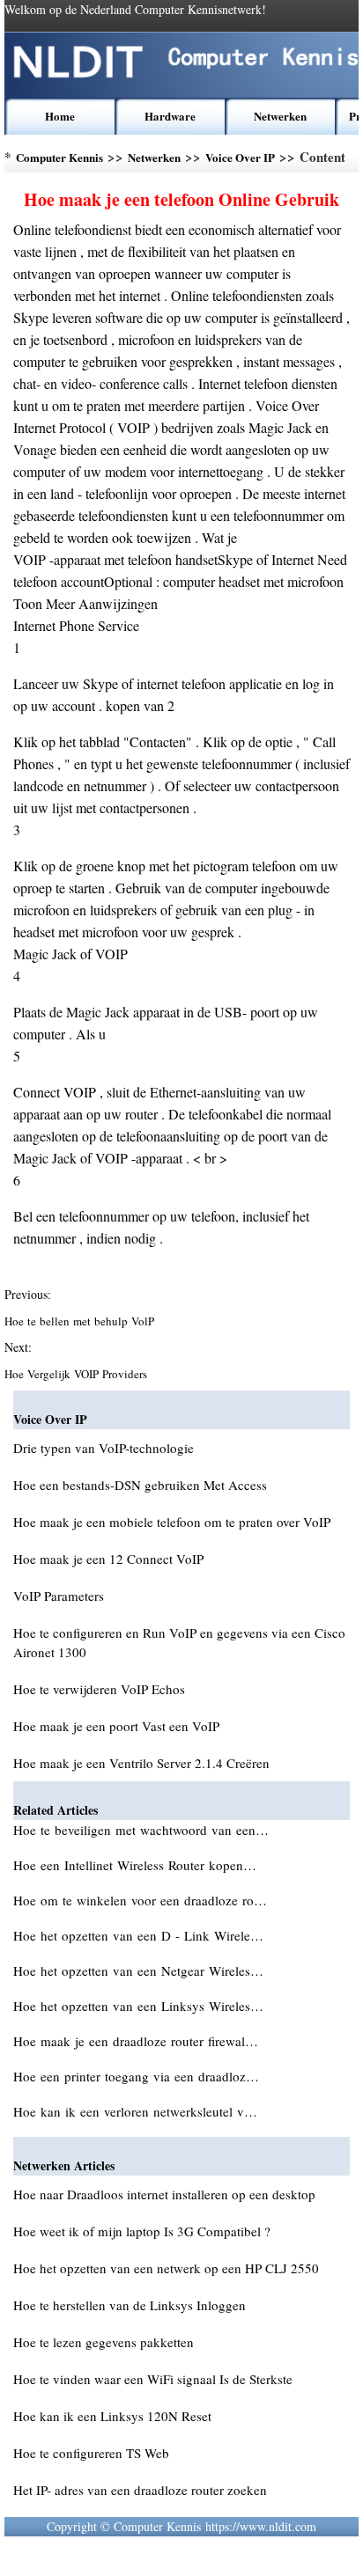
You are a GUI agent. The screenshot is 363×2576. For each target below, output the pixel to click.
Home (60, 116)
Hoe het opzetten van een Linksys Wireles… (138, 2006)
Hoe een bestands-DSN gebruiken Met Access (140, 1485)
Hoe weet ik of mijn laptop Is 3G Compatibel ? (142, 2231)
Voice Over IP (240, 157)
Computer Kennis (59, 157)
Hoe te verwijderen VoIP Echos (99, 1689)
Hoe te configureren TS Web (91, 2453)
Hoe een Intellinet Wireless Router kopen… (135, 1865)
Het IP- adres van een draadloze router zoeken (140, 2490)
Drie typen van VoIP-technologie (104, 1448)
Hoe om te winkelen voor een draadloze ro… (140, 1900)
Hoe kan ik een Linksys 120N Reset (112, 2416)
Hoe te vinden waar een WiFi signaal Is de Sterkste (153, 2379)
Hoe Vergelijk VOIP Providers (78, 1374)
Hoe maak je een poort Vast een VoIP (116, 1726)
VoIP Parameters (59, 1596)
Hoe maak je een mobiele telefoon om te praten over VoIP (172, 1522)
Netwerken (280, 116)
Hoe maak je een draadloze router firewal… (136, 2041)
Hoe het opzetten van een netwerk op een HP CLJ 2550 (166, 2268)
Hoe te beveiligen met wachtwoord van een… (141, 1830)
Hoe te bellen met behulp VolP (81, 1321)
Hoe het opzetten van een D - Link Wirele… (138, 1935)
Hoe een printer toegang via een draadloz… (136, 2076)
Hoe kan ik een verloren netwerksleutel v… (135, 2111)
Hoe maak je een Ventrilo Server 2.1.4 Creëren (141, 1763)
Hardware (170, 116)
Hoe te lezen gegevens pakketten (104, 2342)
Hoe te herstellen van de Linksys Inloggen (130, 2305)
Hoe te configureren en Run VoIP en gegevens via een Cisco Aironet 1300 (179, 1642)
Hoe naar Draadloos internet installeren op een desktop (164, 2194)
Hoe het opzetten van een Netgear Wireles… (138, 1971)
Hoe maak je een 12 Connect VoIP (108, 1559)
